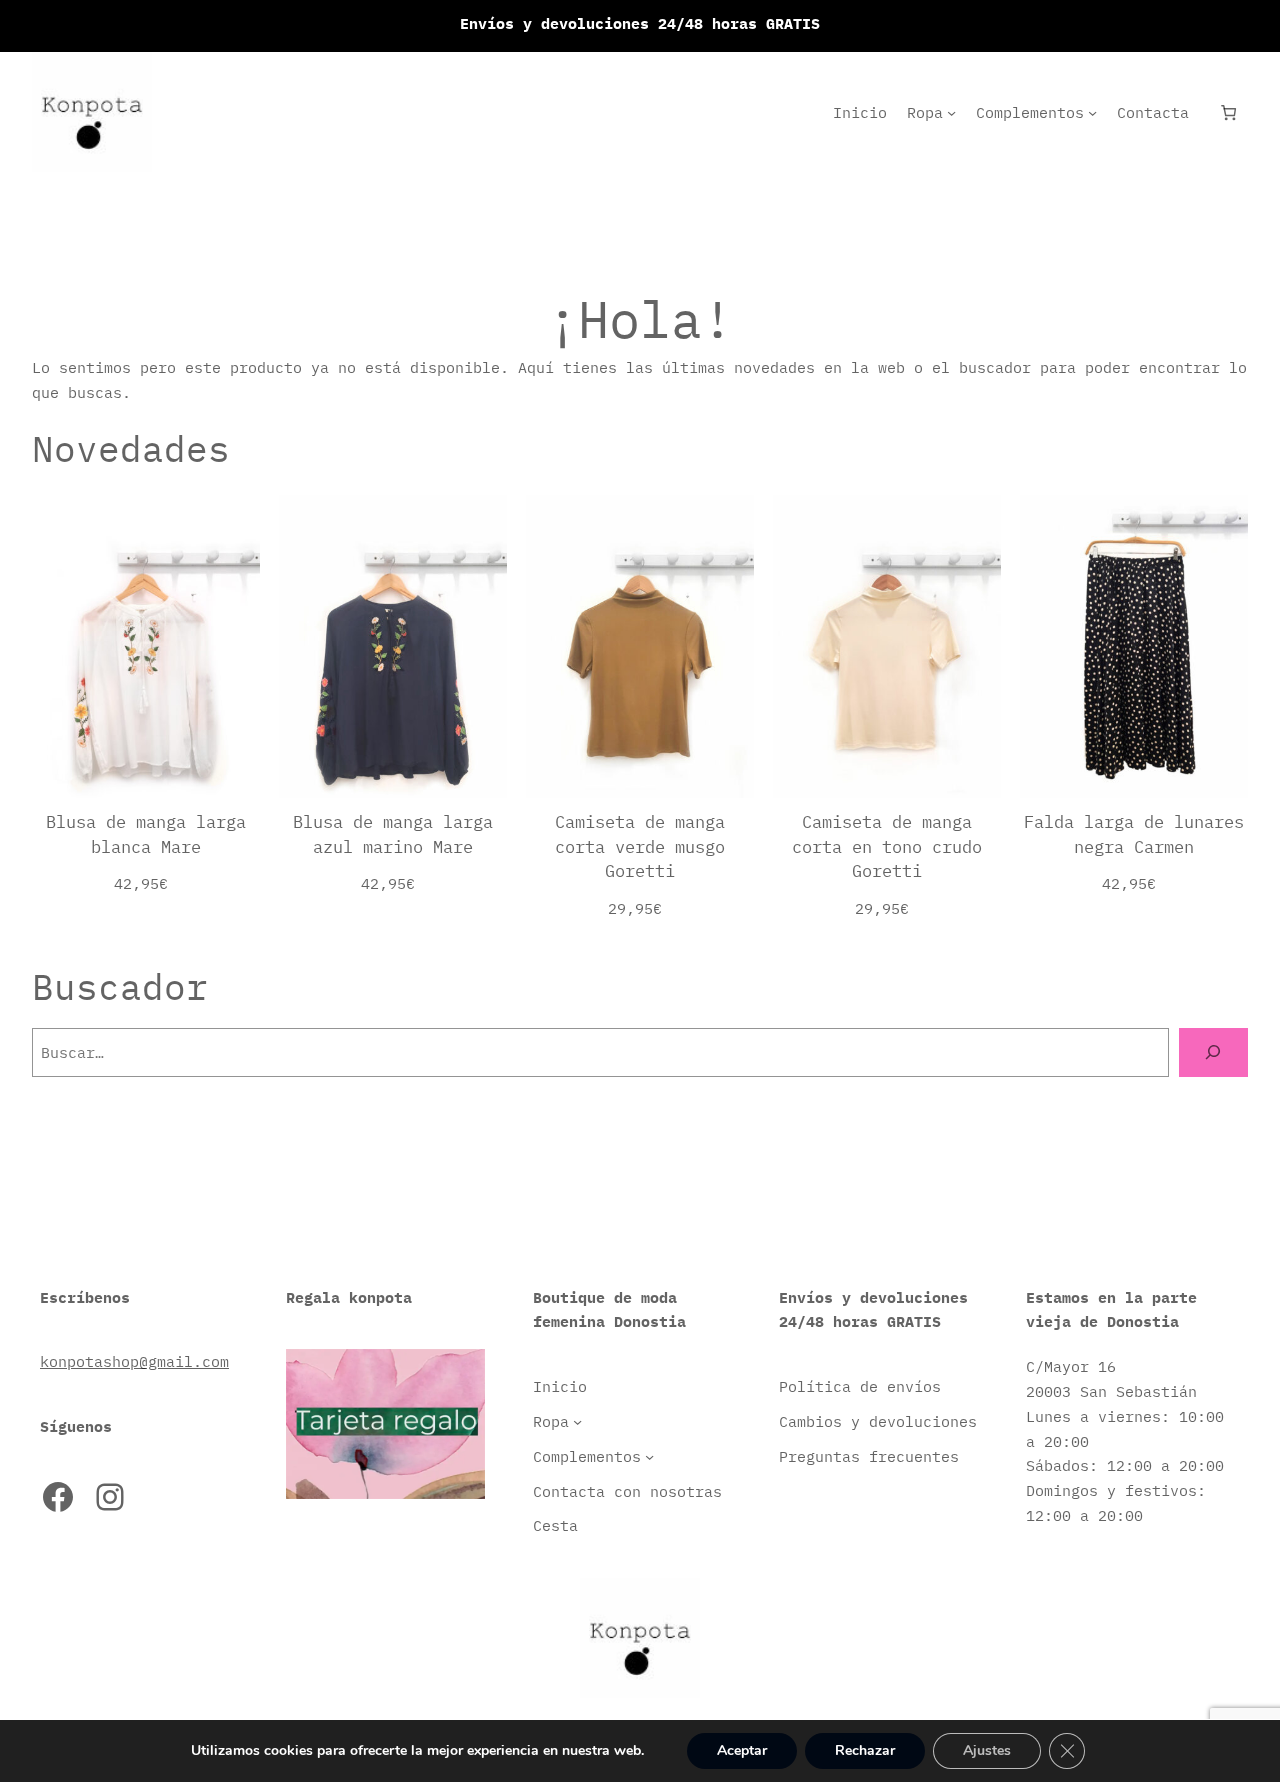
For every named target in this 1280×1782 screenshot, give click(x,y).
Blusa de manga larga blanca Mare (146, 834)
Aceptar (742, 1750)
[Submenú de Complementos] (1092, 112)
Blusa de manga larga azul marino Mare (393, 834)
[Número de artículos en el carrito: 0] (1228, 112)
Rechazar (865, 1750)
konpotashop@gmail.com (134, 1361)
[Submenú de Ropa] (951, 112)
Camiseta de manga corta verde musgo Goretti (640, 846)
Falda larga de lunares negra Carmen (1134, 834)
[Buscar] (1213, 1052)
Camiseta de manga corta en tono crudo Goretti (887, 846)
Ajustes (987, 1750)
